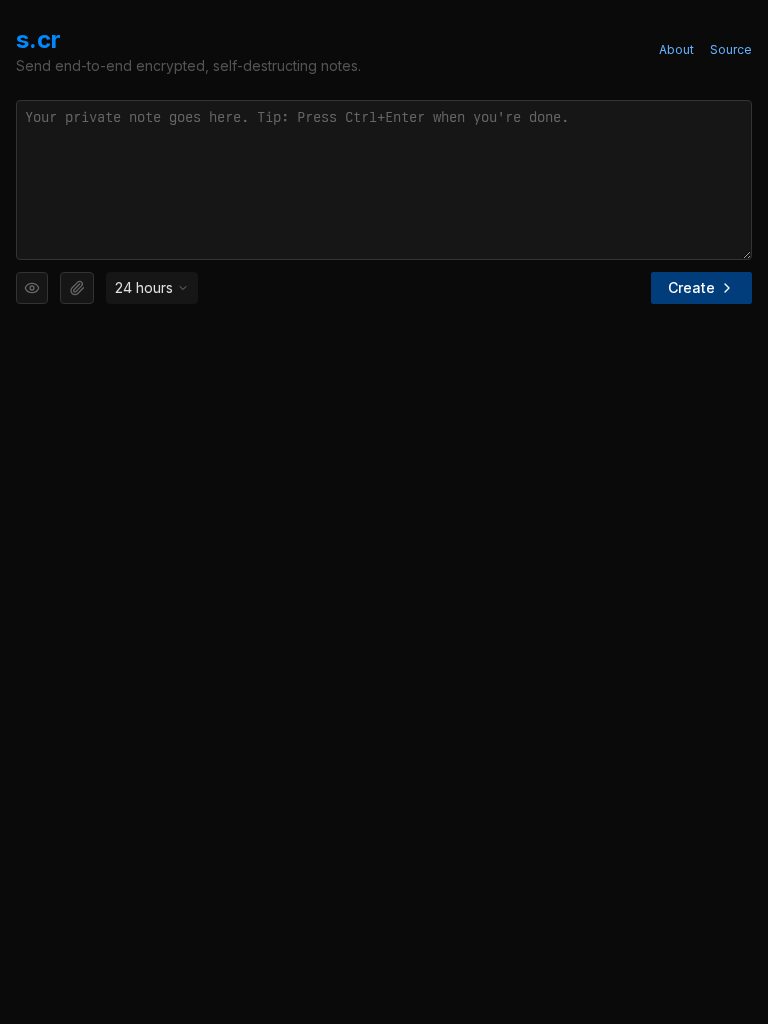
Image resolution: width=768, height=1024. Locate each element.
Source (731, 49)
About (676, 49)
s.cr (38, 39)
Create (691, 287)
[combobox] (152, 288)
